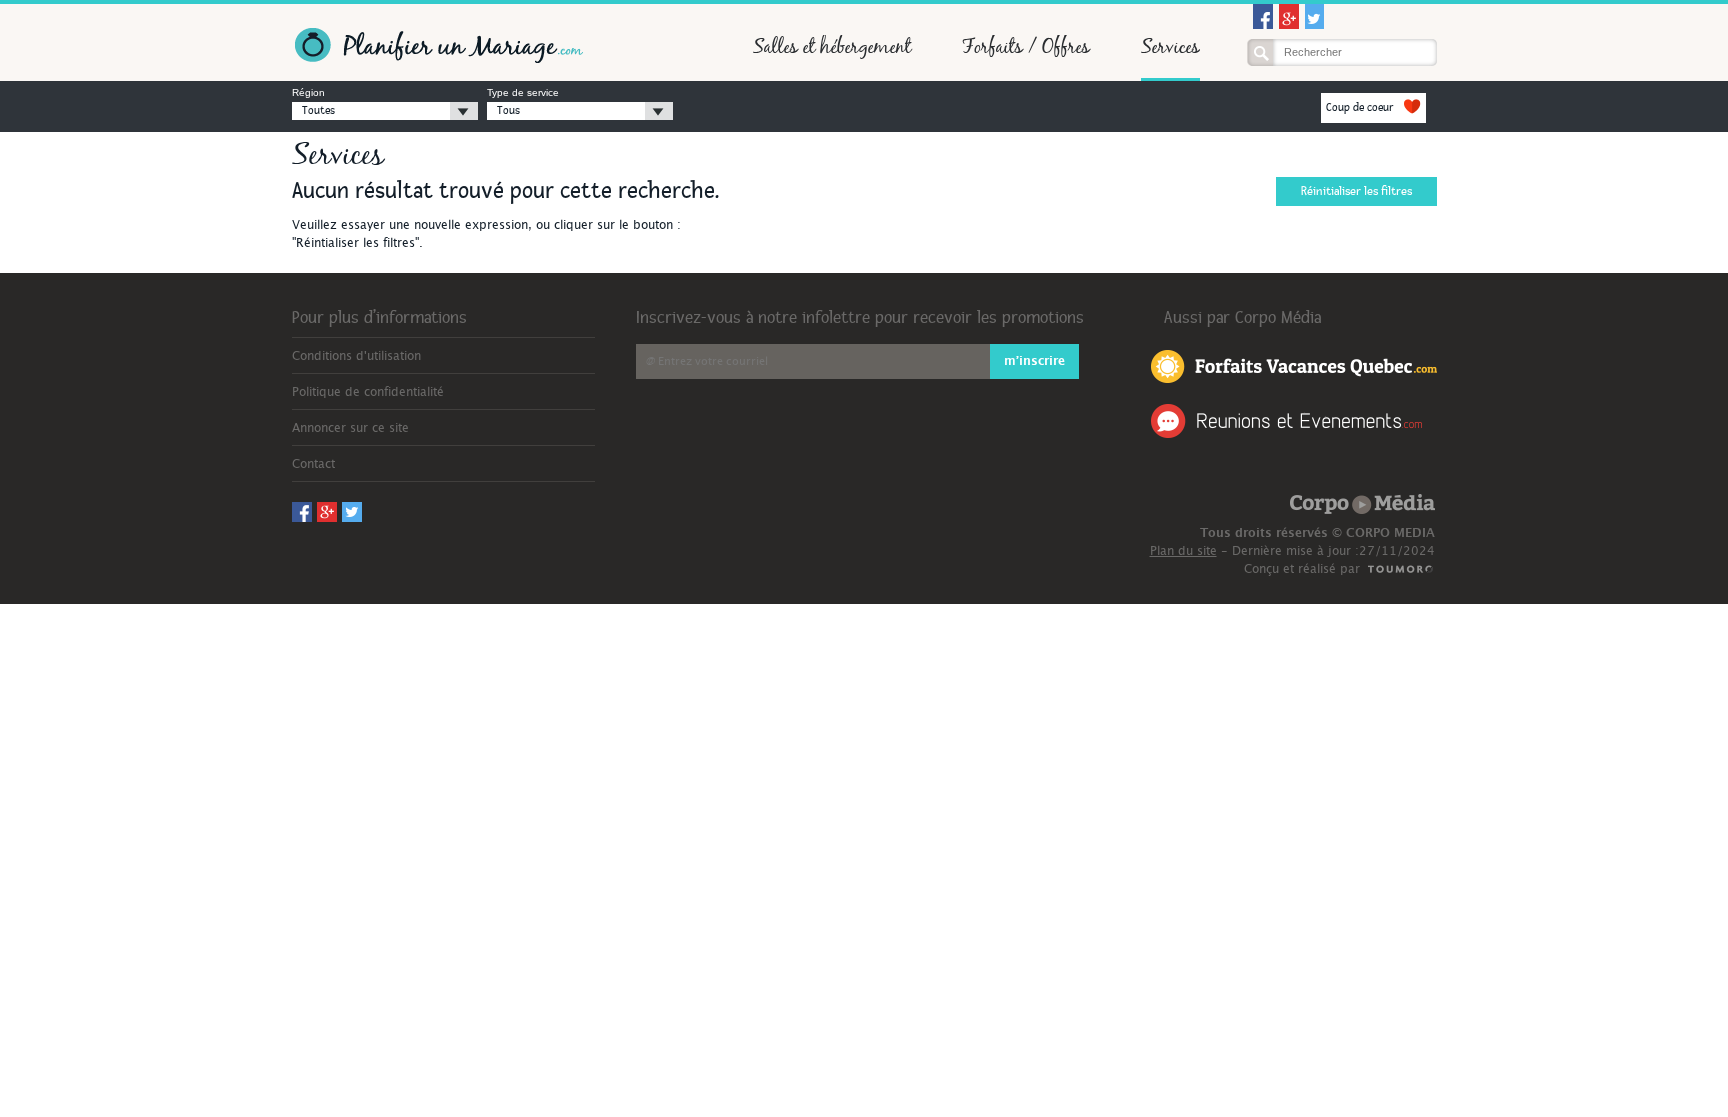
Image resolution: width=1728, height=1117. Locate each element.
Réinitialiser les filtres (1356, 191)
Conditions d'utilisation (356, 356)
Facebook (1263, 16)
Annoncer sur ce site (350, 428)
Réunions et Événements (1286, 421)
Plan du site (1183, 551)
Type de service (523, 92)
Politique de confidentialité (368, 392)
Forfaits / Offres (1026, 46)
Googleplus (1289, 16)
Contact (313, 464)
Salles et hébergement (832, 46)
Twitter (1315, 16)
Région (308, 92)
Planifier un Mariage (437, 45)
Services (1170, 46)
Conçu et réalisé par (1302, 569)
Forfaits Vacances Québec (1294, 365)
